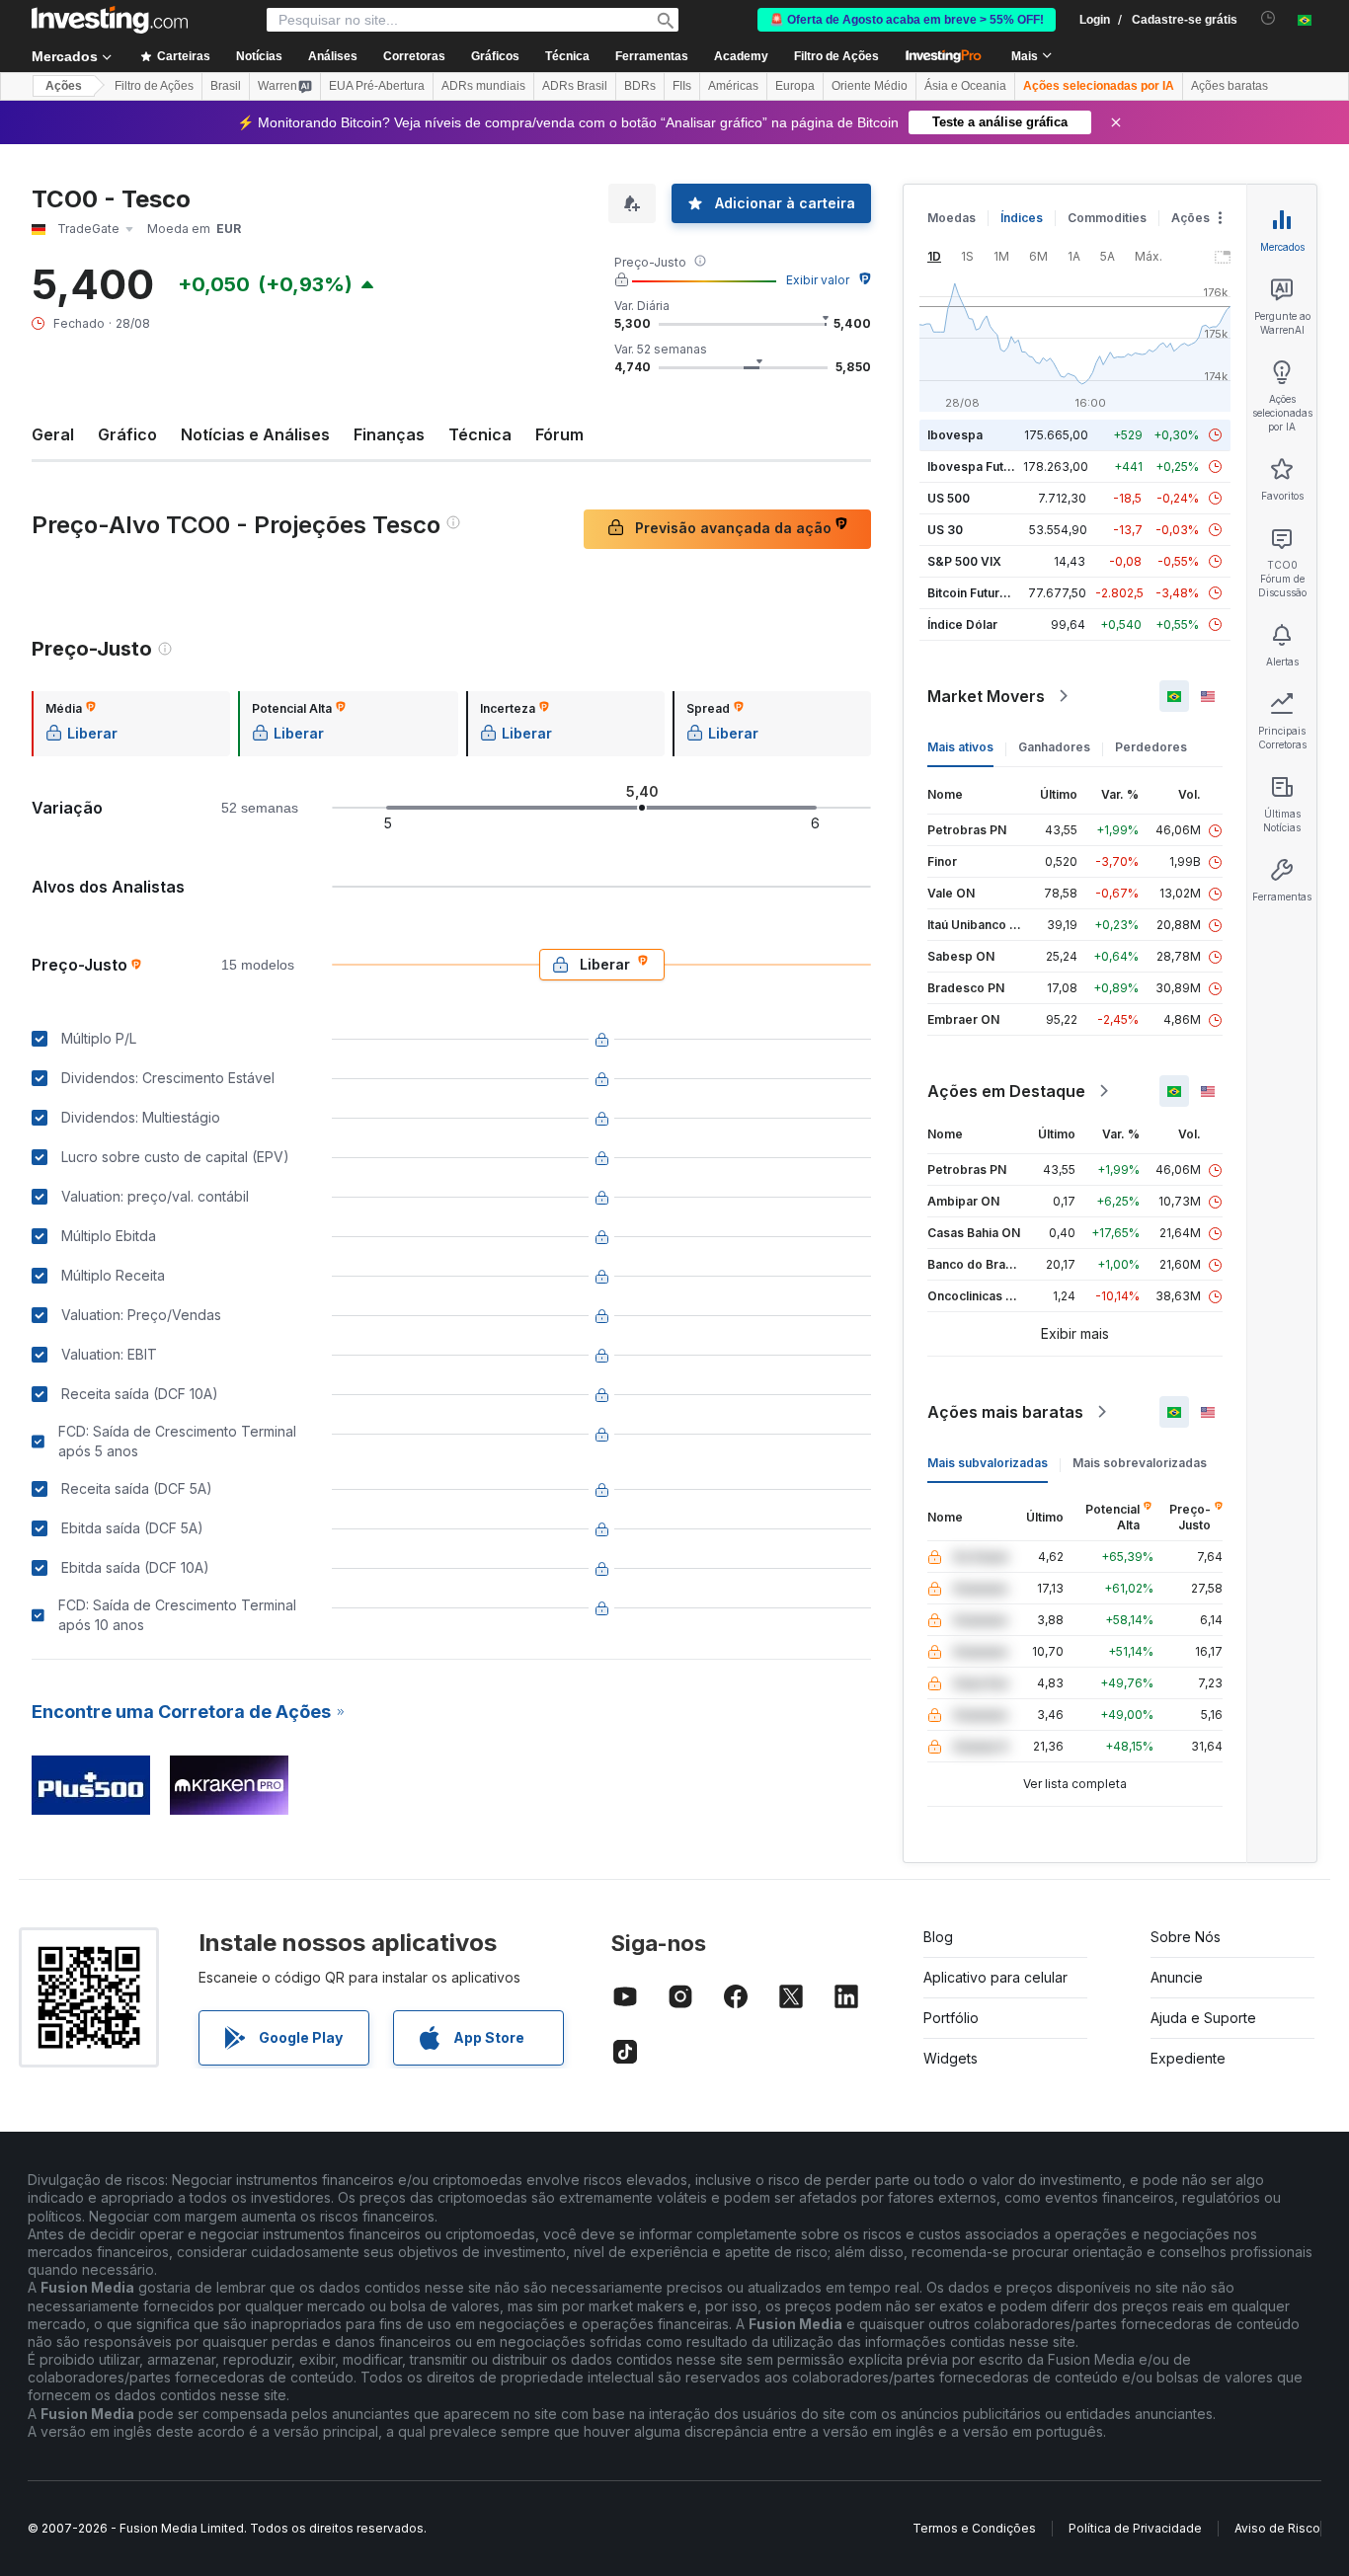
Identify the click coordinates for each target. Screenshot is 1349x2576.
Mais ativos (960, 747)
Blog (938, 1937)
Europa (795, 86)
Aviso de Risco (1277, 2528)
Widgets (951, 2058)
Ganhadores (1054, 747)
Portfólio (951, 2018)
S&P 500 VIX (964, 561)
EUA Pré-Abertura (377, 86)
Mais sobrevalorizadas (1140, 1463)
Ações (64, 86)
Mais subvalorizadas (988, 1463)
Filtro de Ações (836, 56)
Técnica (480, 434)
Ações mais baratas (1005, 1412)
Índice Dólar (962, 624)
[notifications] (1269, 18)
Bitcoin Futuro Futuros (991, 593)
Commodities (1107, 218)
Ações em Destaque (1006, 1091)
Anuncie (1177, 1977)
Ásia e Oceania (965, 86)
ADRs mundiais (483, 86)
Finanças (389, 434)
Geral (53, 434)
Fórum (559, 434)
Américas (733, 86)
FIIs (682, 86)
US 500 (949, 498)
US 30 (945, 530)
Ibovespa (955, 435)
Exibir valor (818, 280)
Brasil (226, 86)
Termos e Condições (974, 2528)
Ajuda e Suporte (1203, 2018)
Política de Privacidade (1135, 2528)
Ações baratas (1230, 86)
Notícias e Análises (255, 434)
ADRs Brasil (575, 86)
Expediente (1188, 2058)
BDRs (640, 86)
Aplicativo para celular (995, 1977)
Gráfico (127, 434)
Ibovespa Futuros (979, 467)
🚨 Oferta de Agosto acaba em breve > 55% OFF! (907, 20)
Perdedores (1151, 747)
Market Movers (986, 696)
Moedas (952, 218)
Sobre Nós (1186, 1937)
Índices (1022, 218)
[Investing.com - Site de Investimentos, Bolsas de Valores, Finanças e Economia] (110, 20)
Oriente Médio (870, 86)
